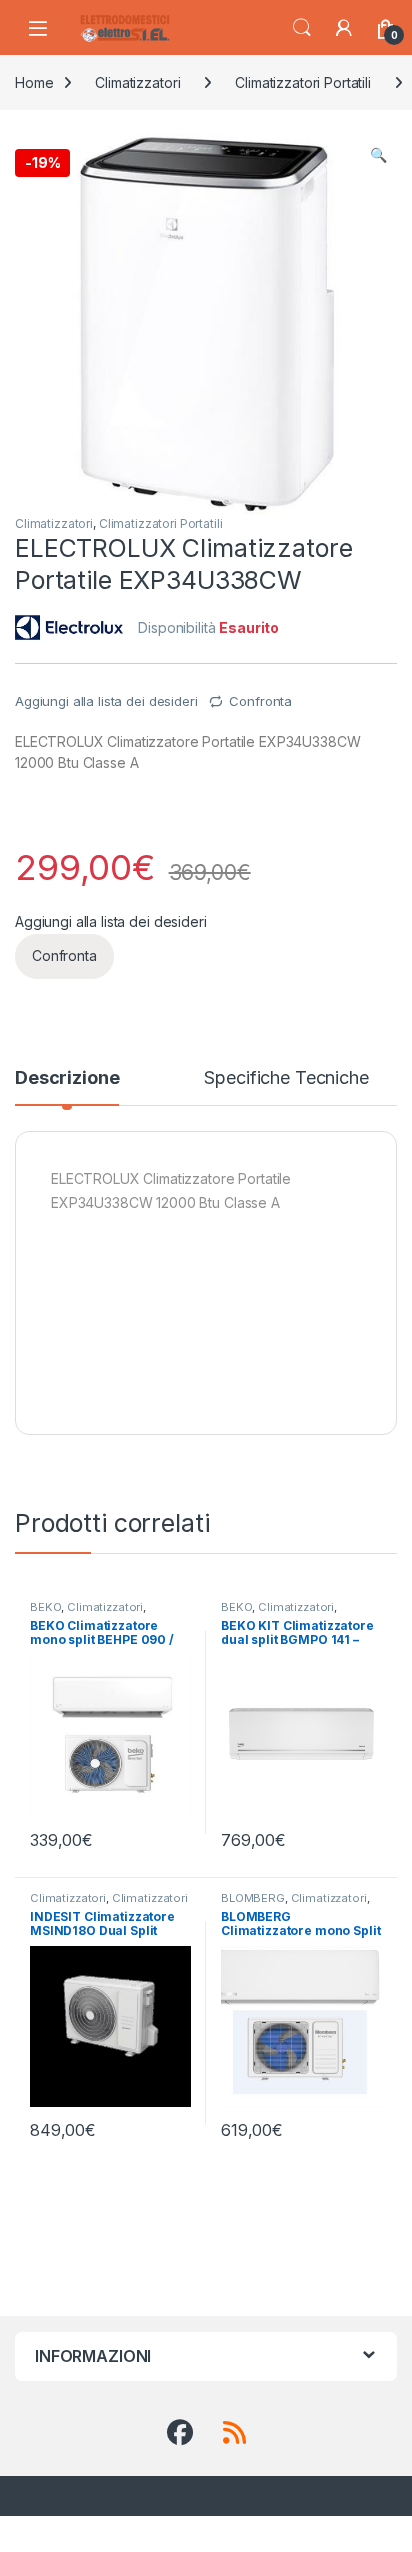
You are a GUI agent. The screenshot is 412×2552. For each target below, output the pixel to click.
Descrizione (67, 1078)
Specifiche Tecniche (286, 1078)
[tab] (67, 1087)
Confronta (260, 701)
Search (302, 28)
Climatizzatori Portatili (303, 82)
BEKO (45, 1607)
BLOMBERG (253, 1898)
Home (34, 82)
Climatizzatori (137, 82)
